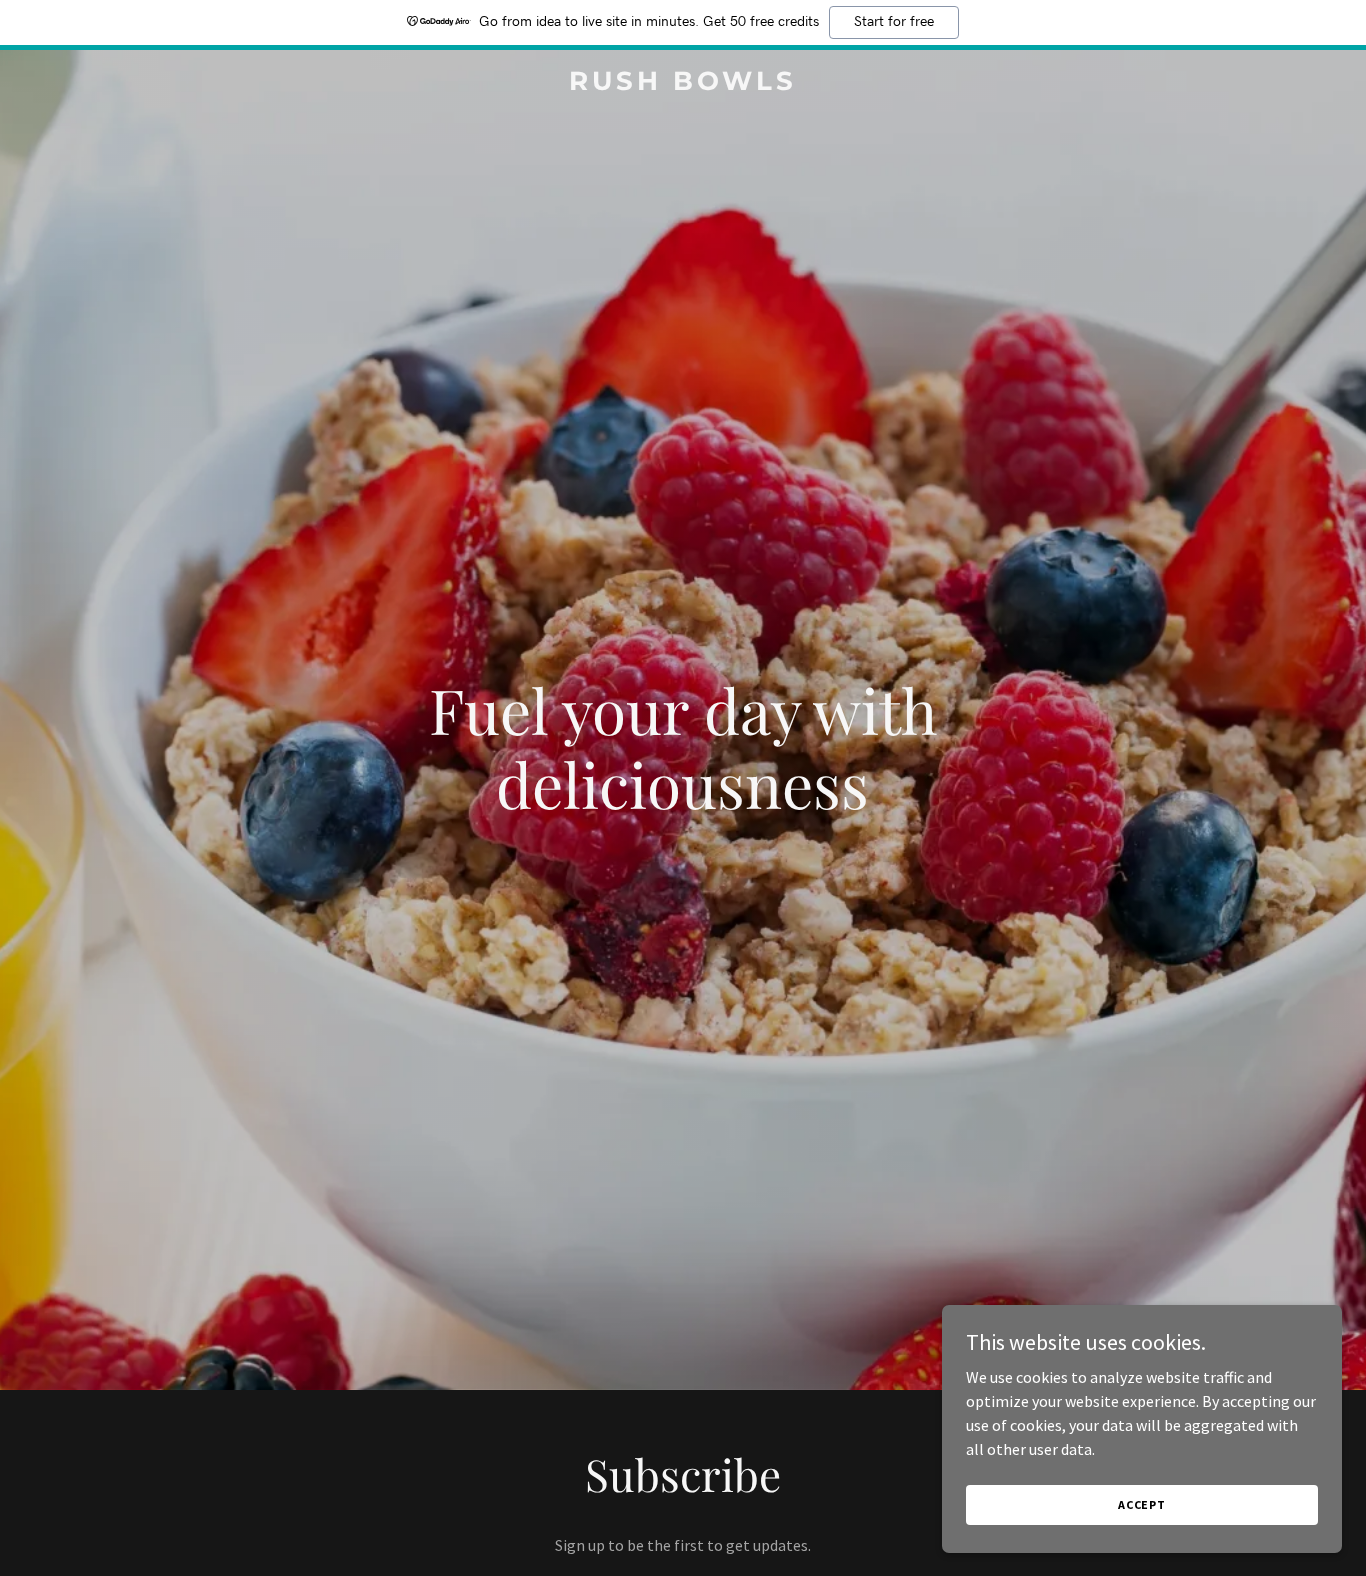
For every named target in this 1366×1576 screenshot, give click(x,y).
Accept (1142, 1504)
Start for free (894, 22)
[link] (682, 84)
